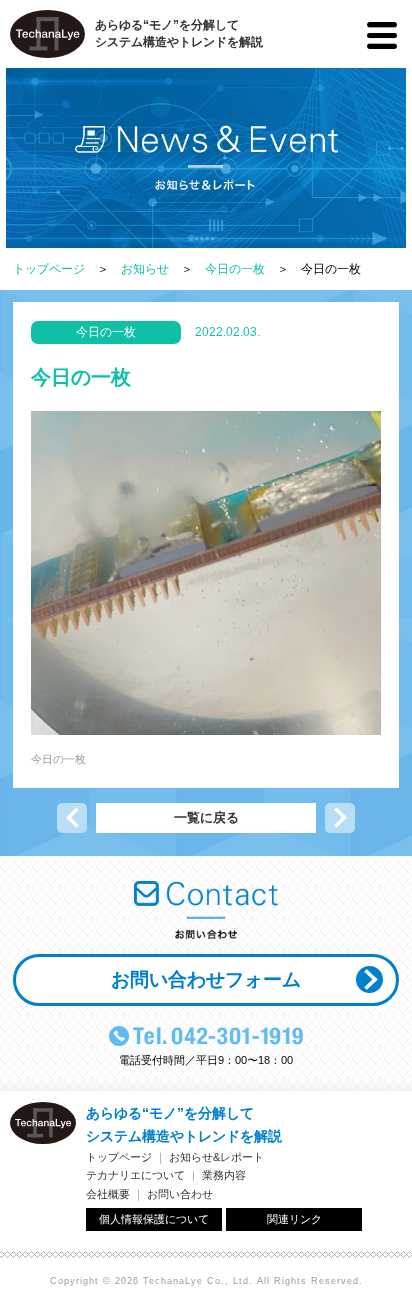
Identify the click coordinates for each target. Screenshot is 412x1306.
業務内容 (224, 1175)
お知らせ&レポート (216, 1157)
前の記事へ (72, 818)
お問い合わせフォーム (206, 979)
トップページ (49, 269)
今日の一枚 (235, 269)
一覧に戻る (206, 817)
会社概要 (108, 1194)
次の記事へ (340, 818)
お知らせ (145, 269)
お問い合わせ (180, 1194)
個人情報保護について (154, 1219)
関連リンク (294, 1219)
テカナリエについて (135, 1175)
